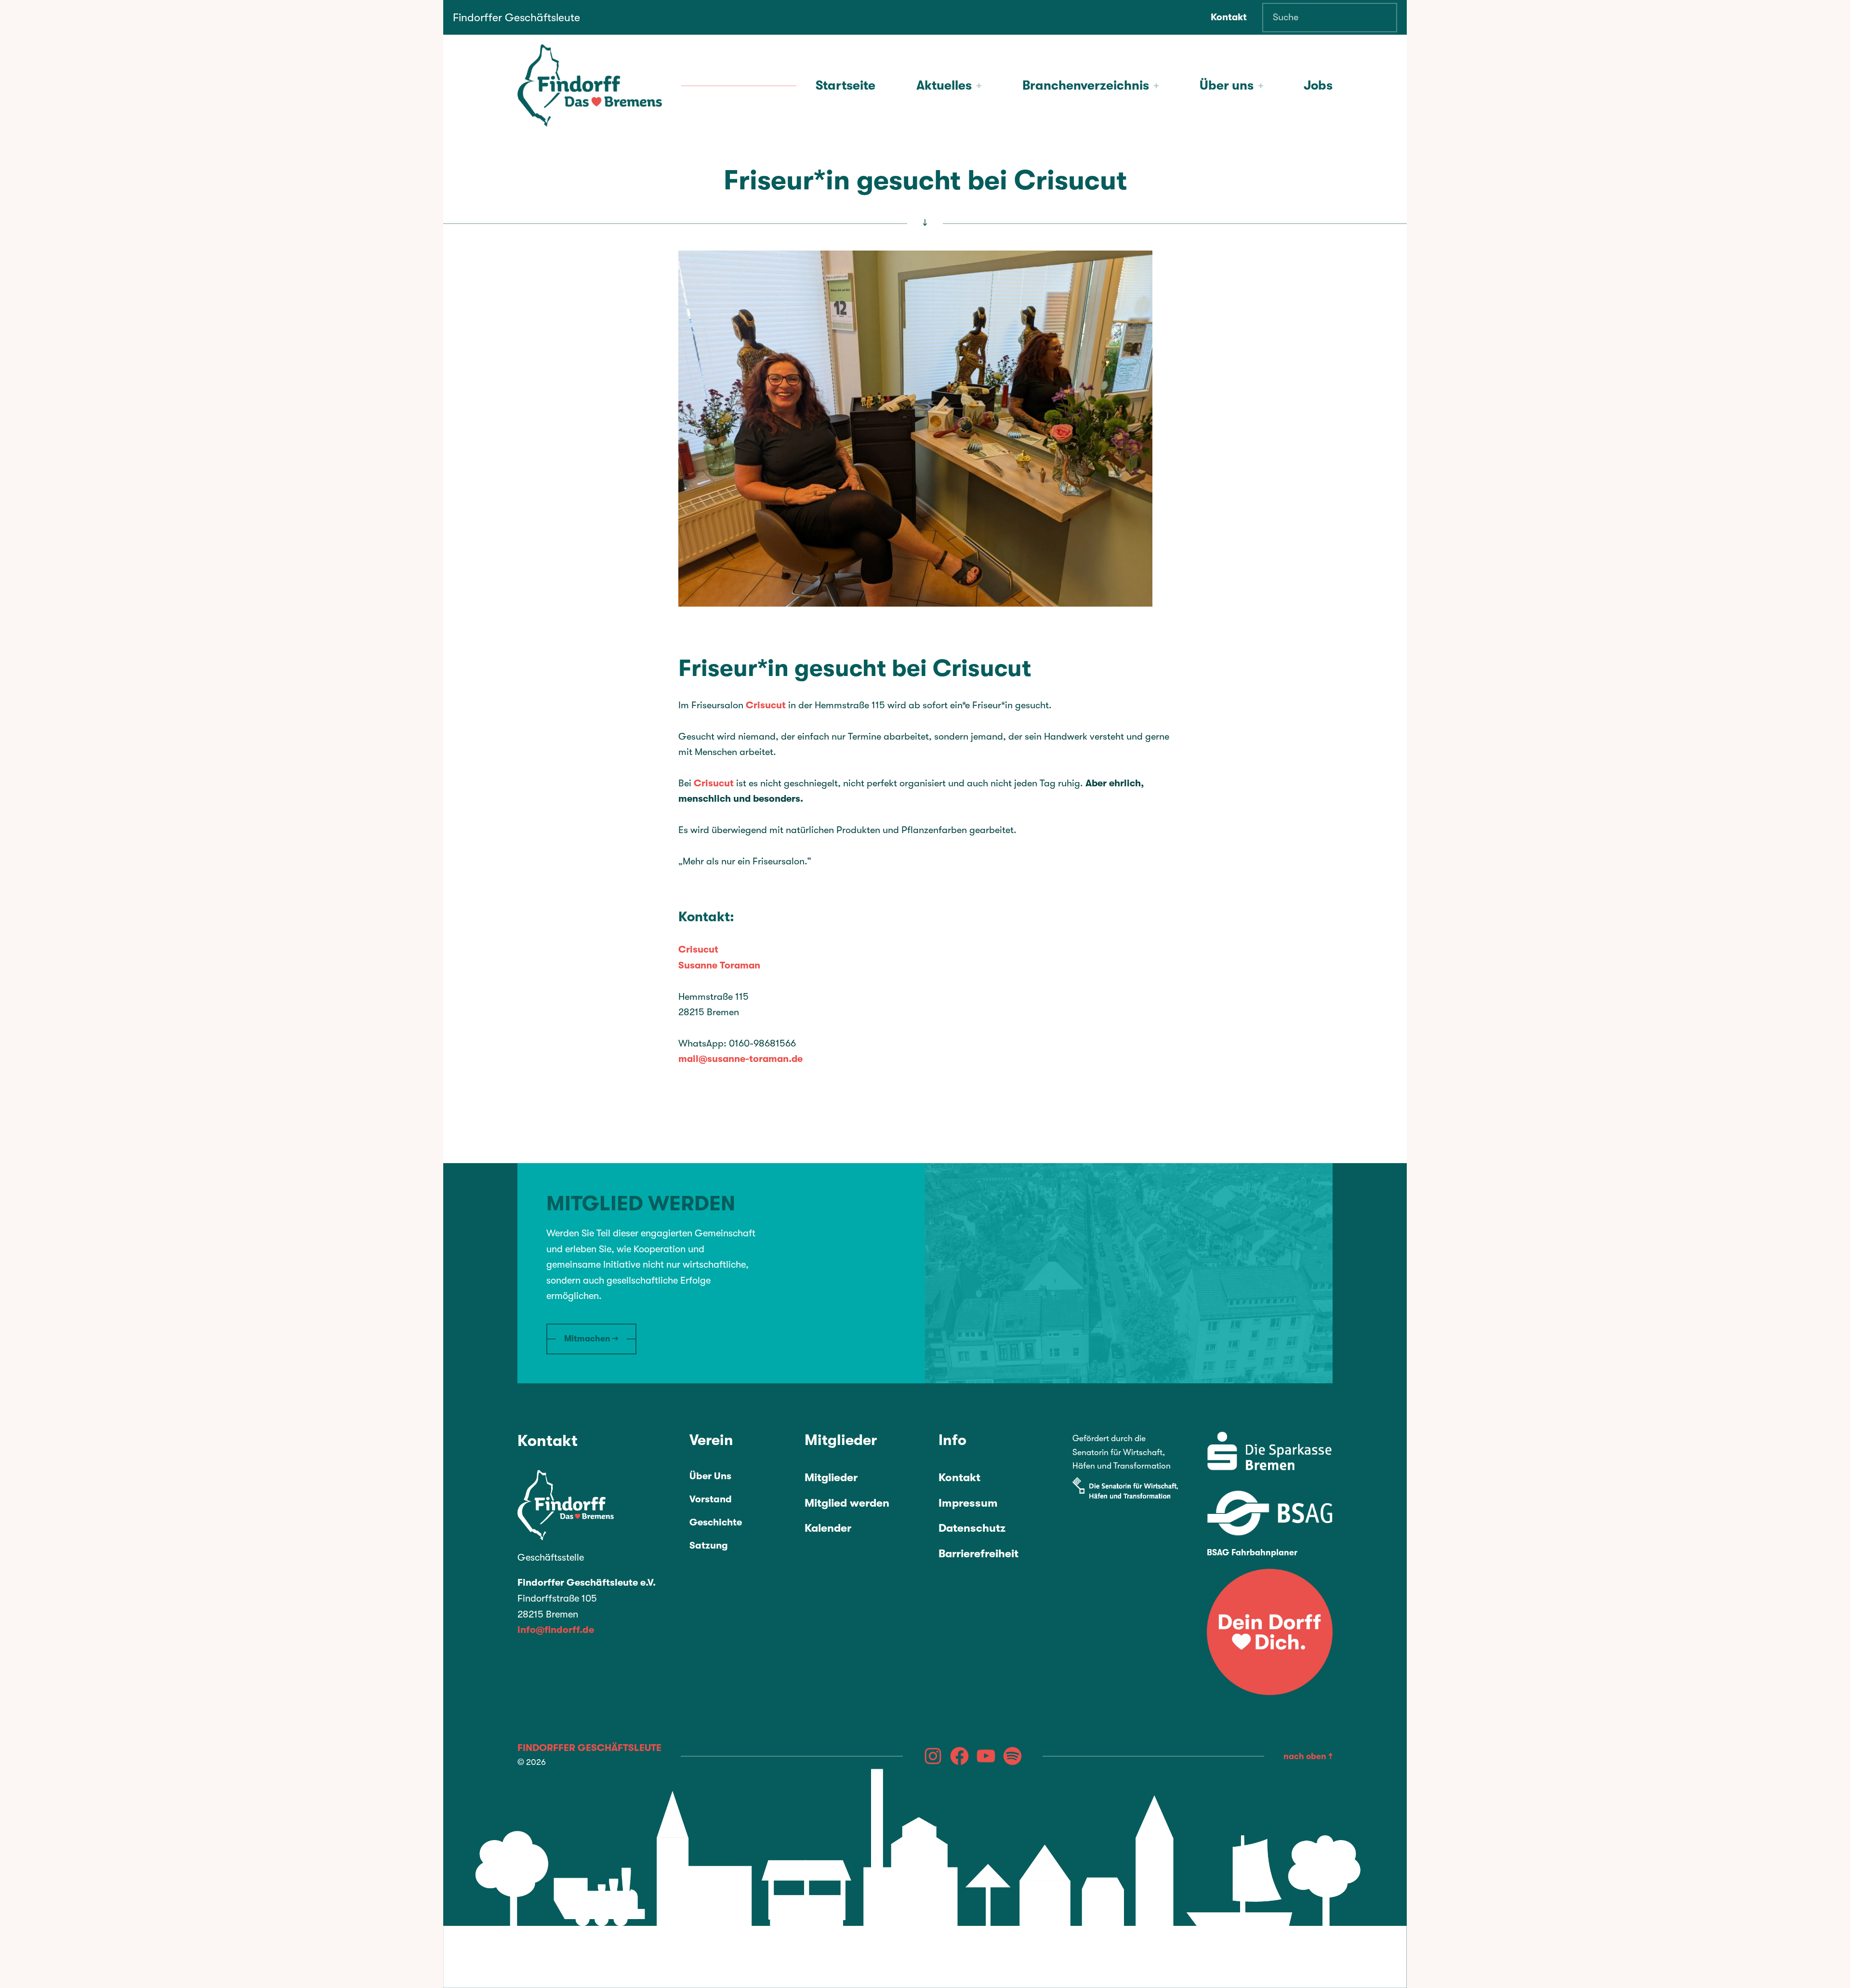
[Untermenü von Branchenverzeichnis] (1156, 86)
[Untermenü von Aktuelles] (979, 86)
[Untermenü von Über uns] (1261, 86)
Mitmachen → (591, 1339)
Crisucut (766, 705)
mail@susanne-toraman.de (740, 1059)
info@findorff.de (556, 1630)
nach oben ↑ (1308, 1756)
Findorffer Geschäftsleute (516, 18)
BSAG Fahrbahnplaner (1252, 1552)
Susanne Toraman (719, 965)
